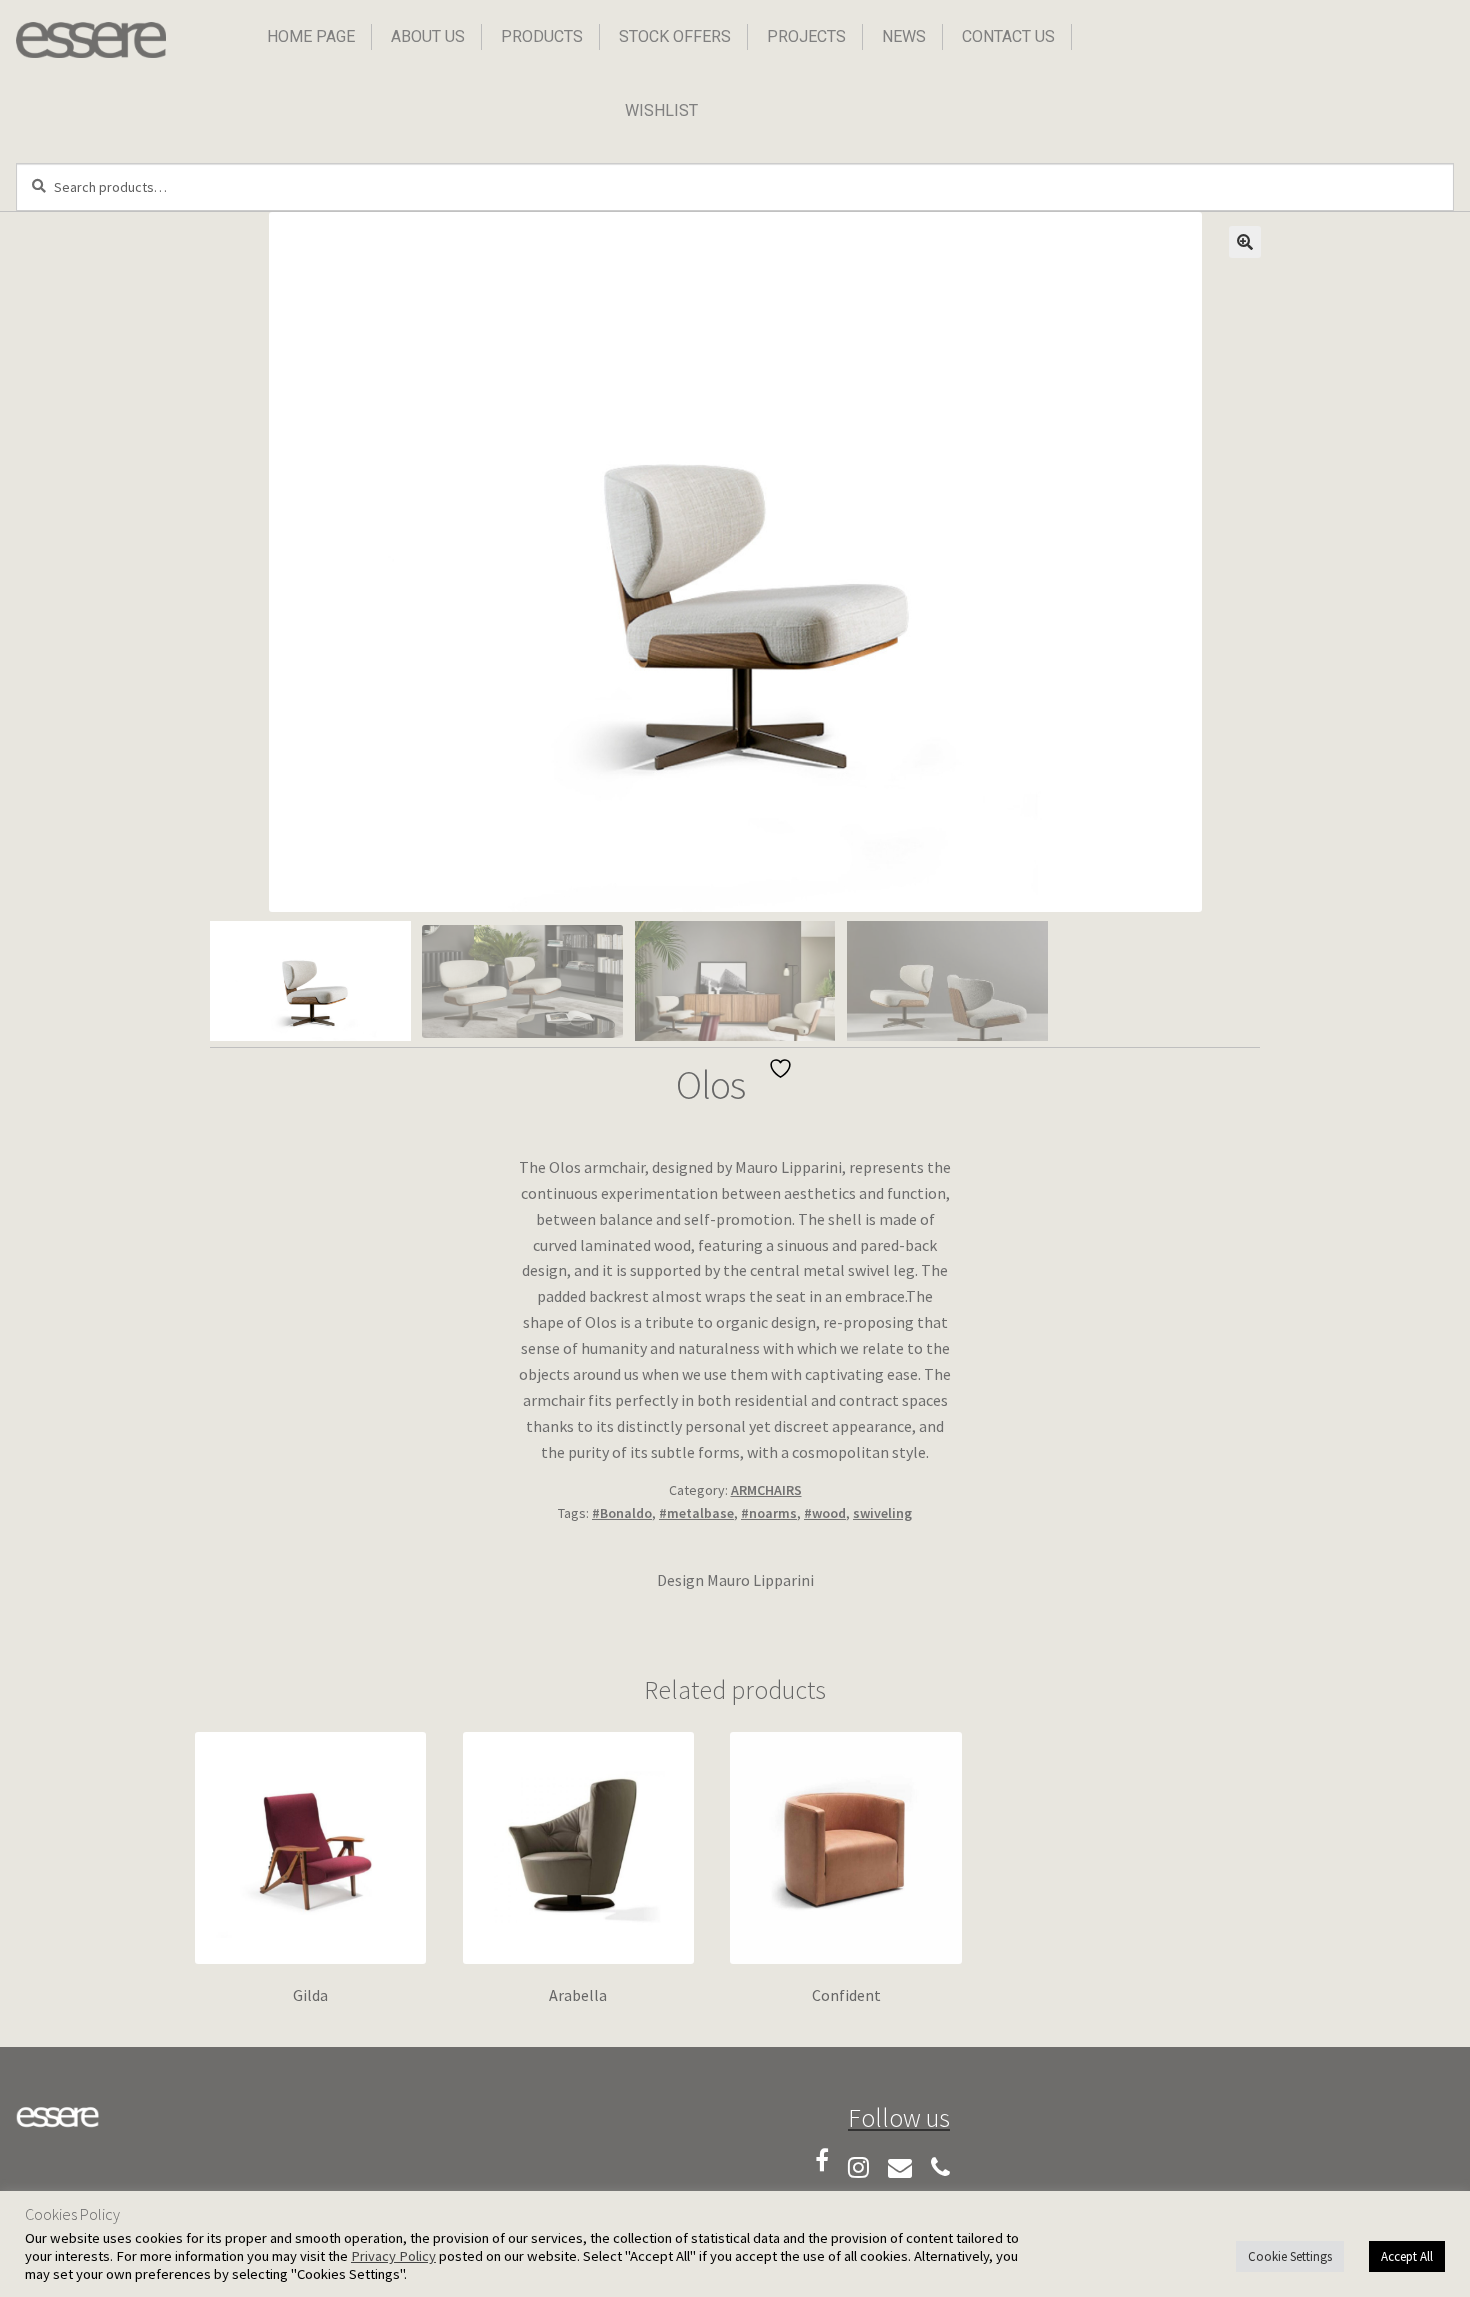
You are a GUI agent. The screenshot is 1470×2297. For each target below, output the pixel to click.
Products (542, 36)
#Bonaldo (622, 1513)
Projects (806, 36)
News (904, 36)
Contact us (1008, 36)
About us (428, 36)
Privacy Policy (393, 2256)
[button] (1245, 242)
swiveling (882, 1513)
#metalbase (696, 1513)
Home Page (311, 36)
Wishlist (661, 110)
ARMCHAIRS (766, 1490)
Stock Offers (675, 36)
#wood (825, 1513)
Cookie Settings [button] (1290, 2256)
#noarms (769, 1513)
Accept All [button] (1407, 2256)
